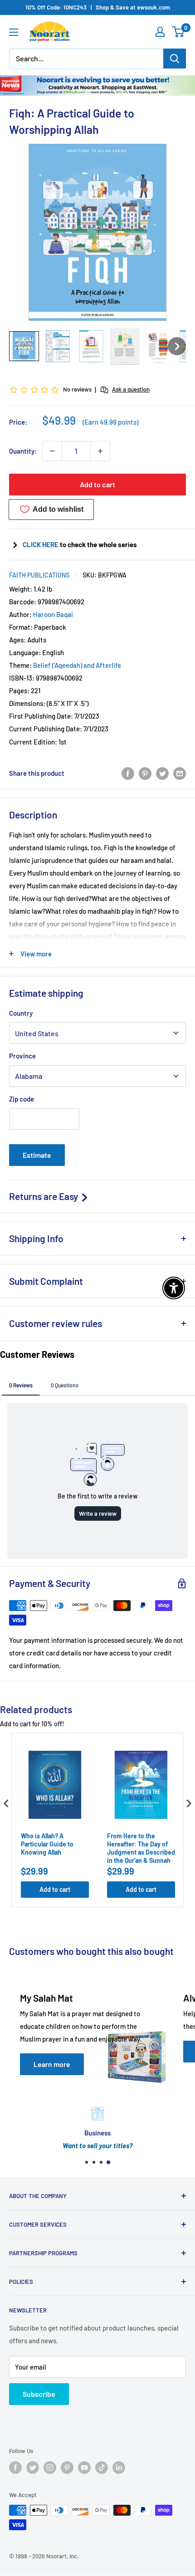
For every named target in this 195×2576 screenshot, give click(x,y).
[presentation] (6, 1804)
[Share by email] (180, 773)
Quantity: (23, 451)
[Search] (175, 59)
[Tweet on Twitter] (162, 773)
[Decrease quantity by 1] (52, 451)
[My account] (160, 32)
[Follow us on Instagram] (50, 2468)
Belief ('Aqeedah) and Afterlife (77, 665)
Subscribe (39, 2394)
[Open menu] (14, 32)
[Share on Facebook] (128, 773)
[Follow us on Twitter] (33, 2468)
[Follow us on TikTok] (102, 2468)
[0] (178, 32)
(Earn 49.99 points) (110, 422)
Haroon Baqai (53, 614)
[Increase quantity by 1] (100, 451)
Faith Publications (39, 575)
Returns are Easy (44, 1196)
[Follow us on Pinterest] (67, 2468)
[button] (24, 346)
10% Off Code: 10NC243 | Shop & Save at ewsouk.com (98, 7)
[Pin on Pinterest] (145, 773)
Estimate (37, 1155)
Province (22, 1056)
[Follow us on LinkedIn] (119, 2468)
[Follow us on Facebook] (15, 2468)
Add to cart (97, 484)
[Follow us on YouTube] (84, 2468)
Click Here (41, 544)
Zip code (22, 1099)
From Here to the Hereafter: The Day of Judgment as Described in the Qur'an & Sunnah (141, 1848)
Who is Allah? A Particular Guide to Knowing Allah (47, 1844)
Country (21, 1013)
